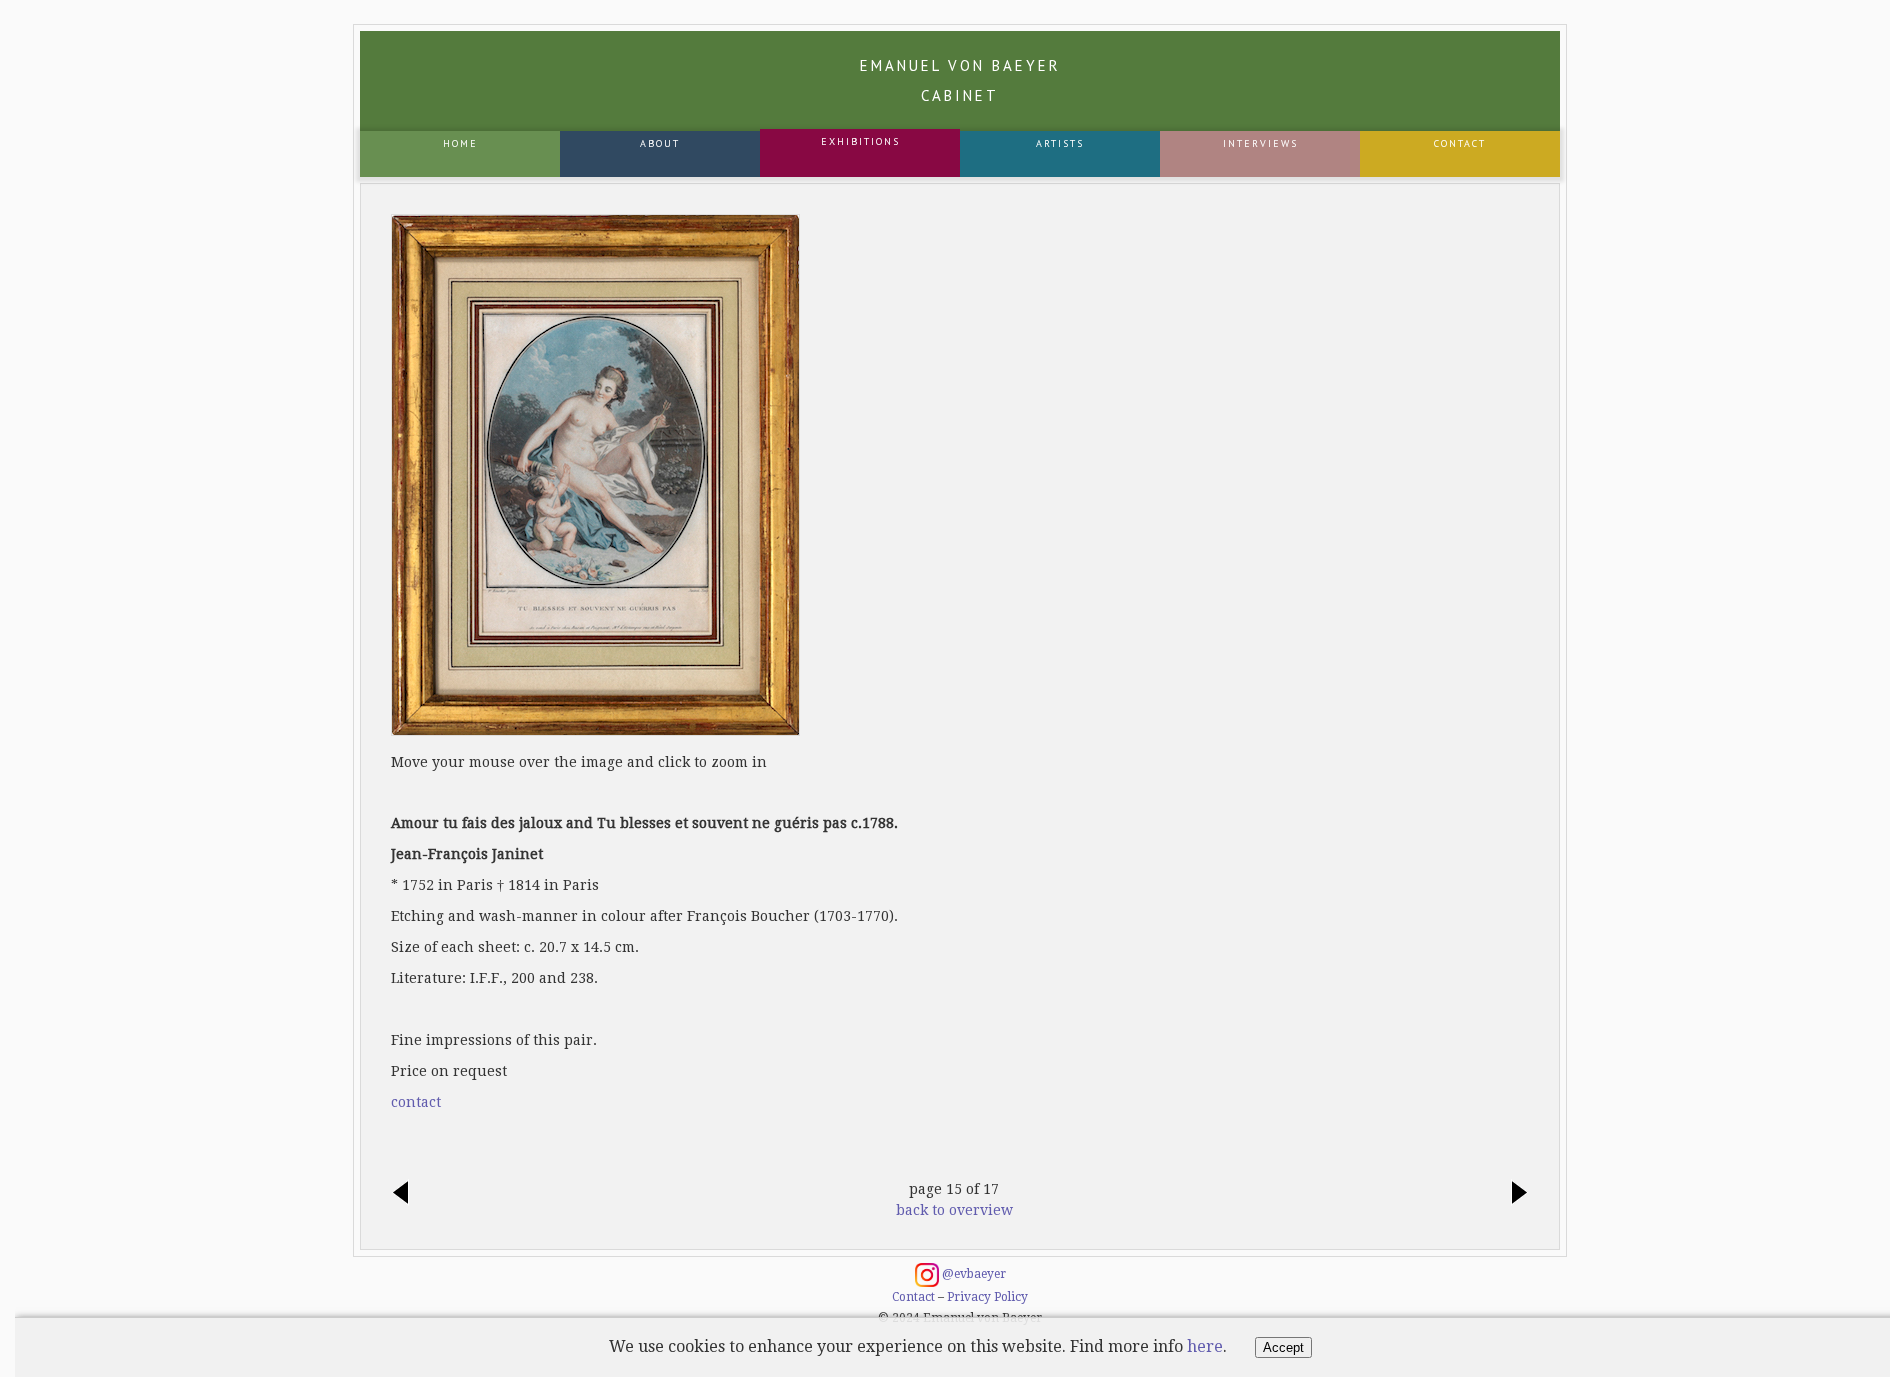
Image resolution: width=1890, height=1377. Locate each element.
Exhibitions (860, 141)
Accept (1283, 1347)
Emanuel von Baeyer (960, 80)
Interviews (1260, 143)
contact (416, 1102)
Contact (1460, 143)
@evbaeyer (972, 1274)
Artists (1060, 143)
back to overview (954, 1210)
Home (460, 143)
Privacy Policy (987, 1297)
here (1205, 1346)
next (1514, 1194)
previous (406, 1194)
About (660, 143)
